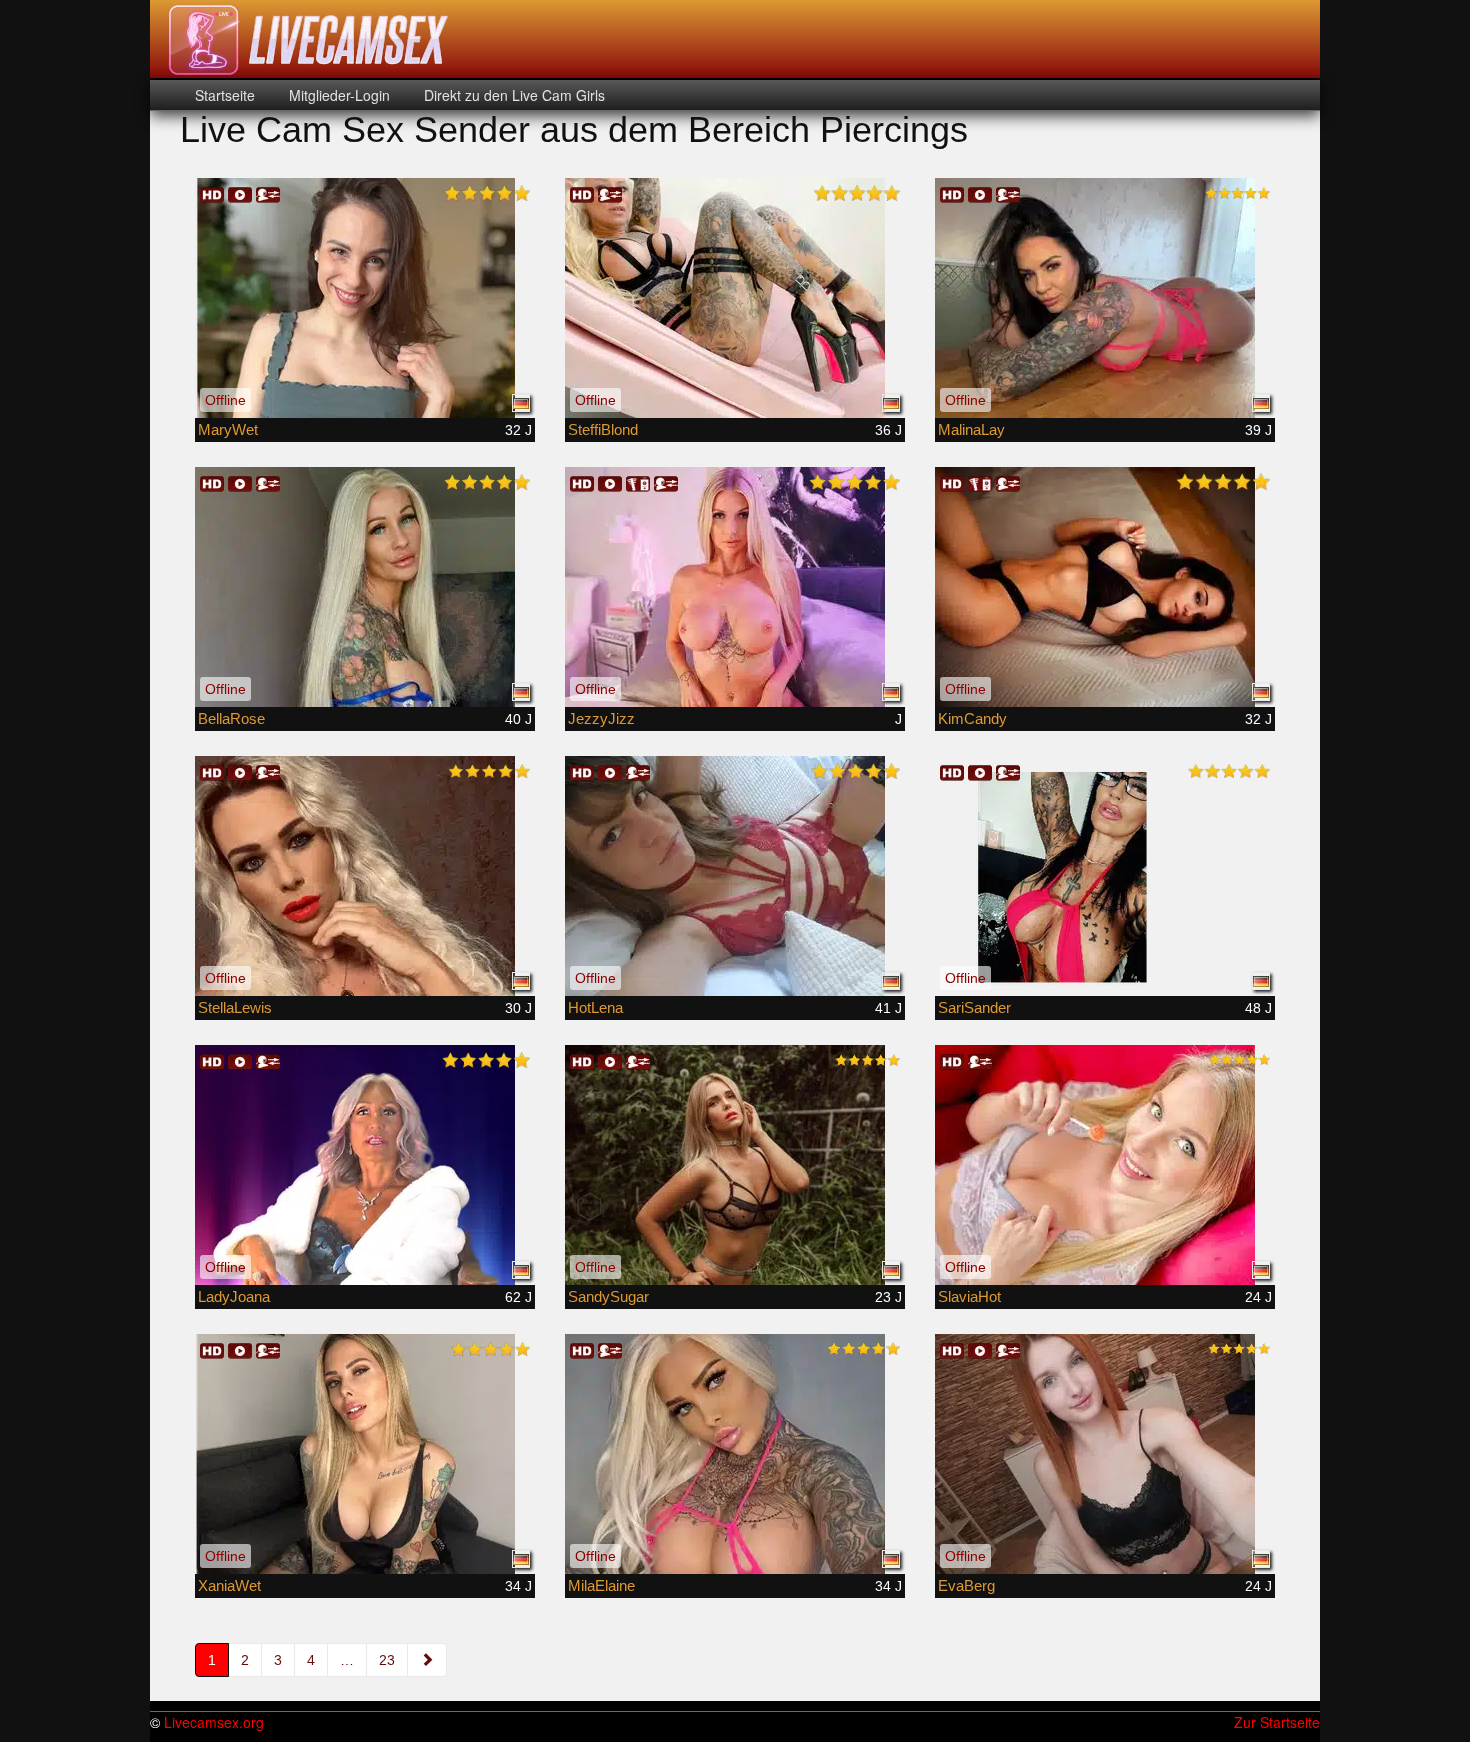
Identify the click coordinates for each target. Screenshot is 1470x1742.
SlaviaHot (969, 1296)
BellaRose (231, 718)
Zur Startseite (1277, 1722)
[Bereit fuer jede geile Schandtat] (735, 876)
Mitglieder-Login (337, 95)
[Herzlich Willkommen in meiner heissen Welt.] (365, 876)
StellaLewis (235, 1007)
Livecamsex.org (214, 1722)
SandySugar (608, 1296)
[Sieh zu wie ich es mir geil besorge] (365, 1454)
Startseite (225, 95)
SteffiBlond (603, 429)
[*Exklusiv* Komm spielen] (1105, 587)
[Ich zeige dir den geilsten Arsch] (1105, 876)
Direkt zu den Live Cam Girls (512, 95)
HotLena (595, 1007)
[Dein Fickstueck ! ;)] (735, 587)
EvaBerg (966, 1585)
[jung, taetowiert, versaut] (735, 1454)
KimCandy (972, 718)
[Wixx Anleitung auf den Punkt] (1105, 298)
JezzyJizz (601, 718)
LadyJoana (234, 1296)
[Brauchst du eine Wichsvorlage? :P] (1105, 1454)
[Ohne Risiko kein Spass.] (1105, 1165)
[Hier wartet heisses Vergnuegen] (735, 1165)
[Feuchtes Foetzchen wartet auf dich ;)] (365, 298)
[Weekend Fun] (365, 587)
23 (387, 1660)
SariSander (974, 1007)
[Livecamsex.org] (309, 40)
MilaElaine (601, 1585)
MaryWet (228, 429)
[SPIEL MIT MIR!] (735, 298)
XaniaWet (229, 1585)
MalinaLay (971, 429)
